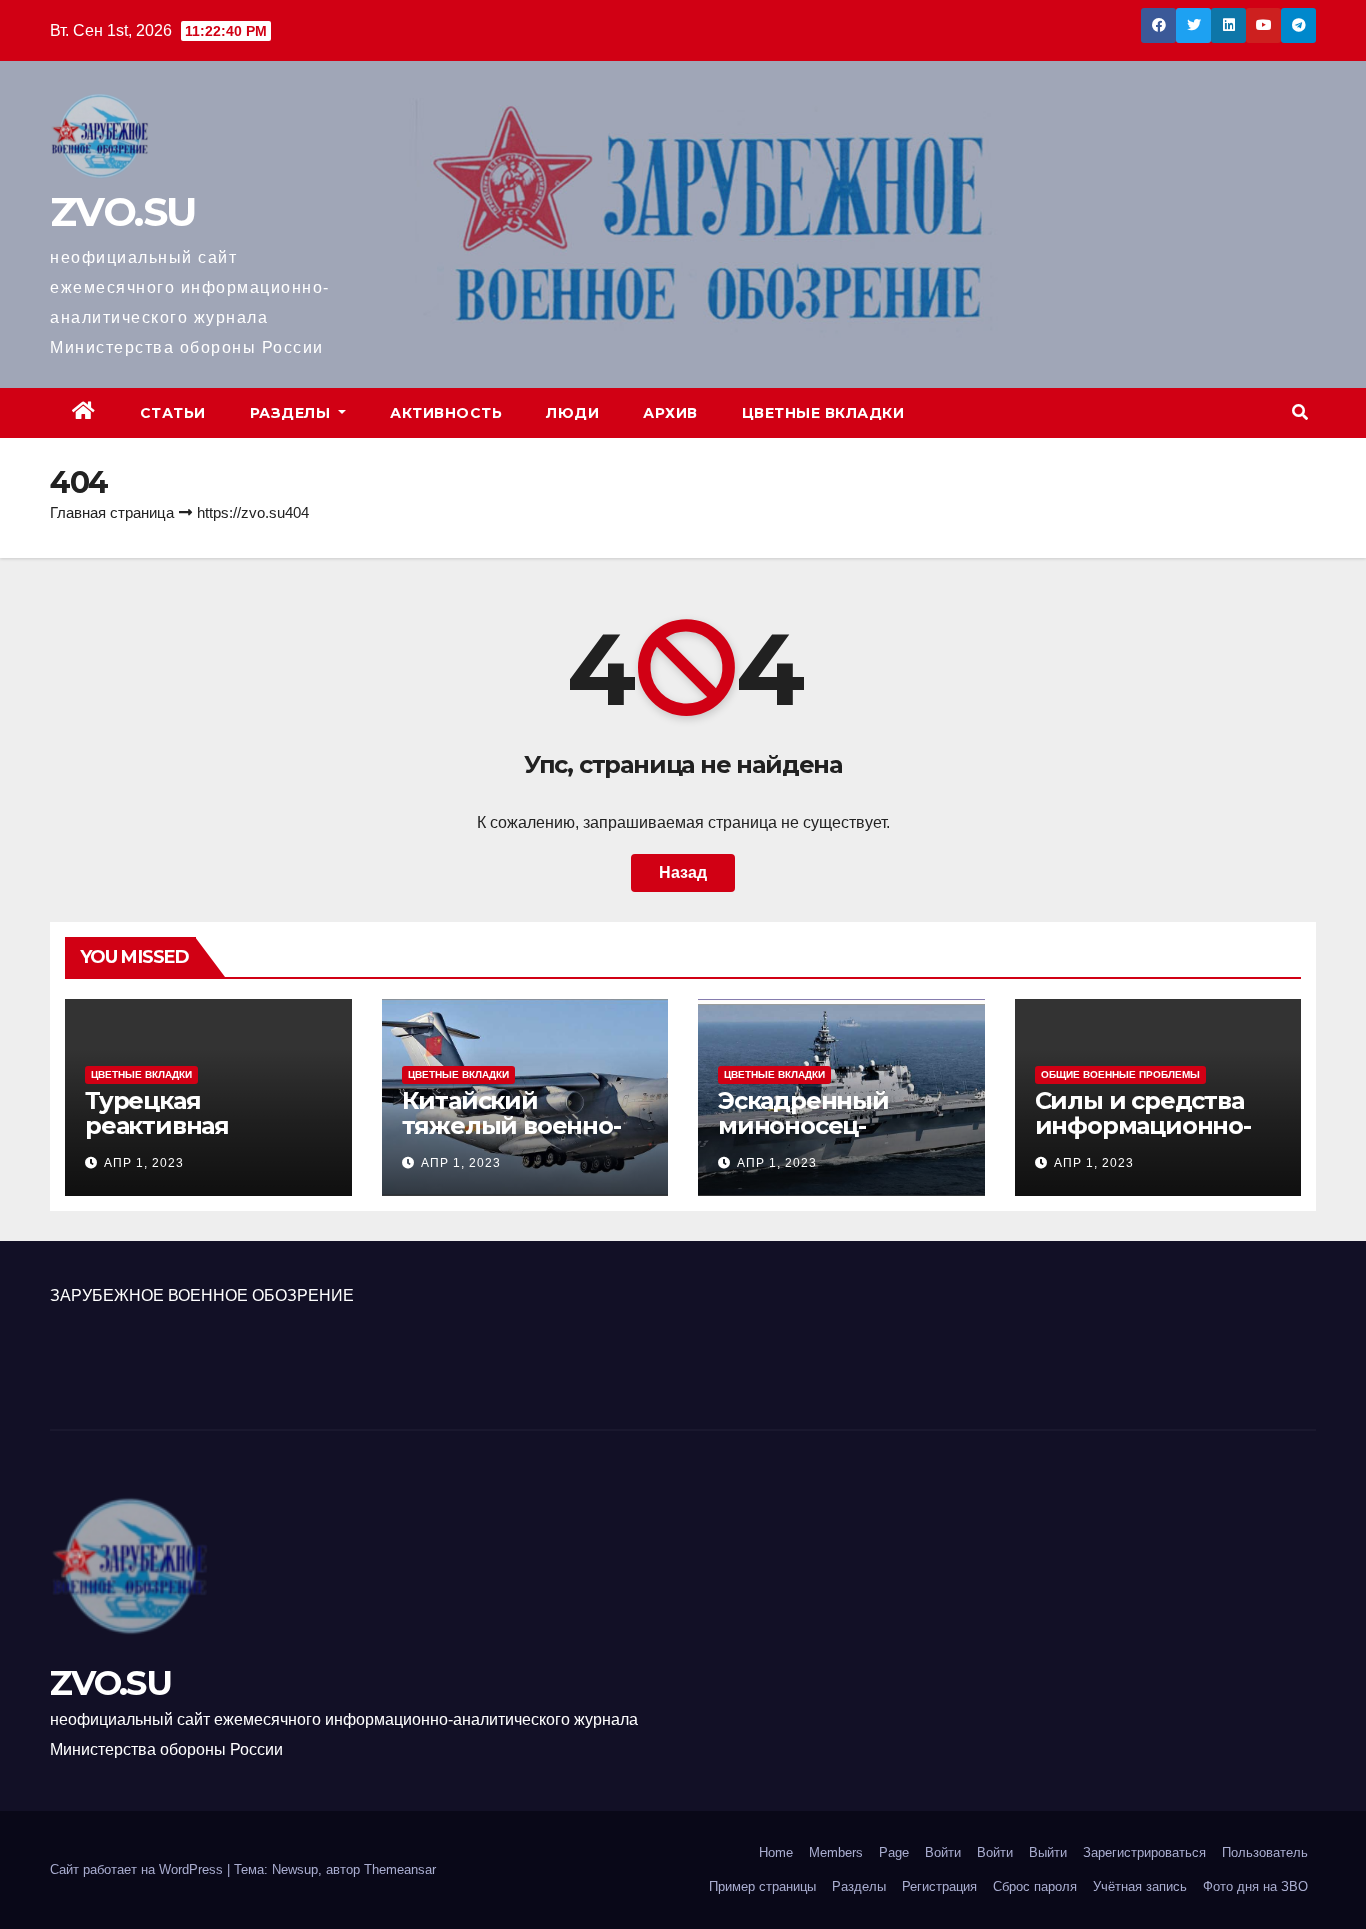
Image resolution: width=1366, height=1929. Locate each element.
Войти (943, 1852)
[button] (1300, 412)
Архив (670, 413)
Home (776, 1852)
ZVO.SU (122, 211)
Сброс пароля (1035, 1886)
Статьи (173, 413)
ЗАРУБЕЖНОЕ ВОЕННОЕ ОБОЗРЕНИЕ (202, 1295)
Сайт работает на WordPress (138, 1869)
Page (894, 1852)
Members (836, 1852)
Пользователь (1265, 1852)
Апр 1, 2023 (144, 1163)
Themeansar (400, 1869)
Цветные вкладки (823, 413)
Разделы (292, 413)
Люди (572, 413)
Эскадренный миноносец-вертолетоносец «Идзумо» (819, 1138)
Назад (683, 872)
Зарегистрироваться (1144, 1852)
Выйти (1048, 1852)
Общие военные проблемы (1120, 1074)
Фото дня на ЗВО (1255, 1886)
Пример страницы (762, 1886)
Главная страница (112, 512)
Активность (446, 413)
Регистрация (939, 1886)
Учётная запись (1140, 1886)
